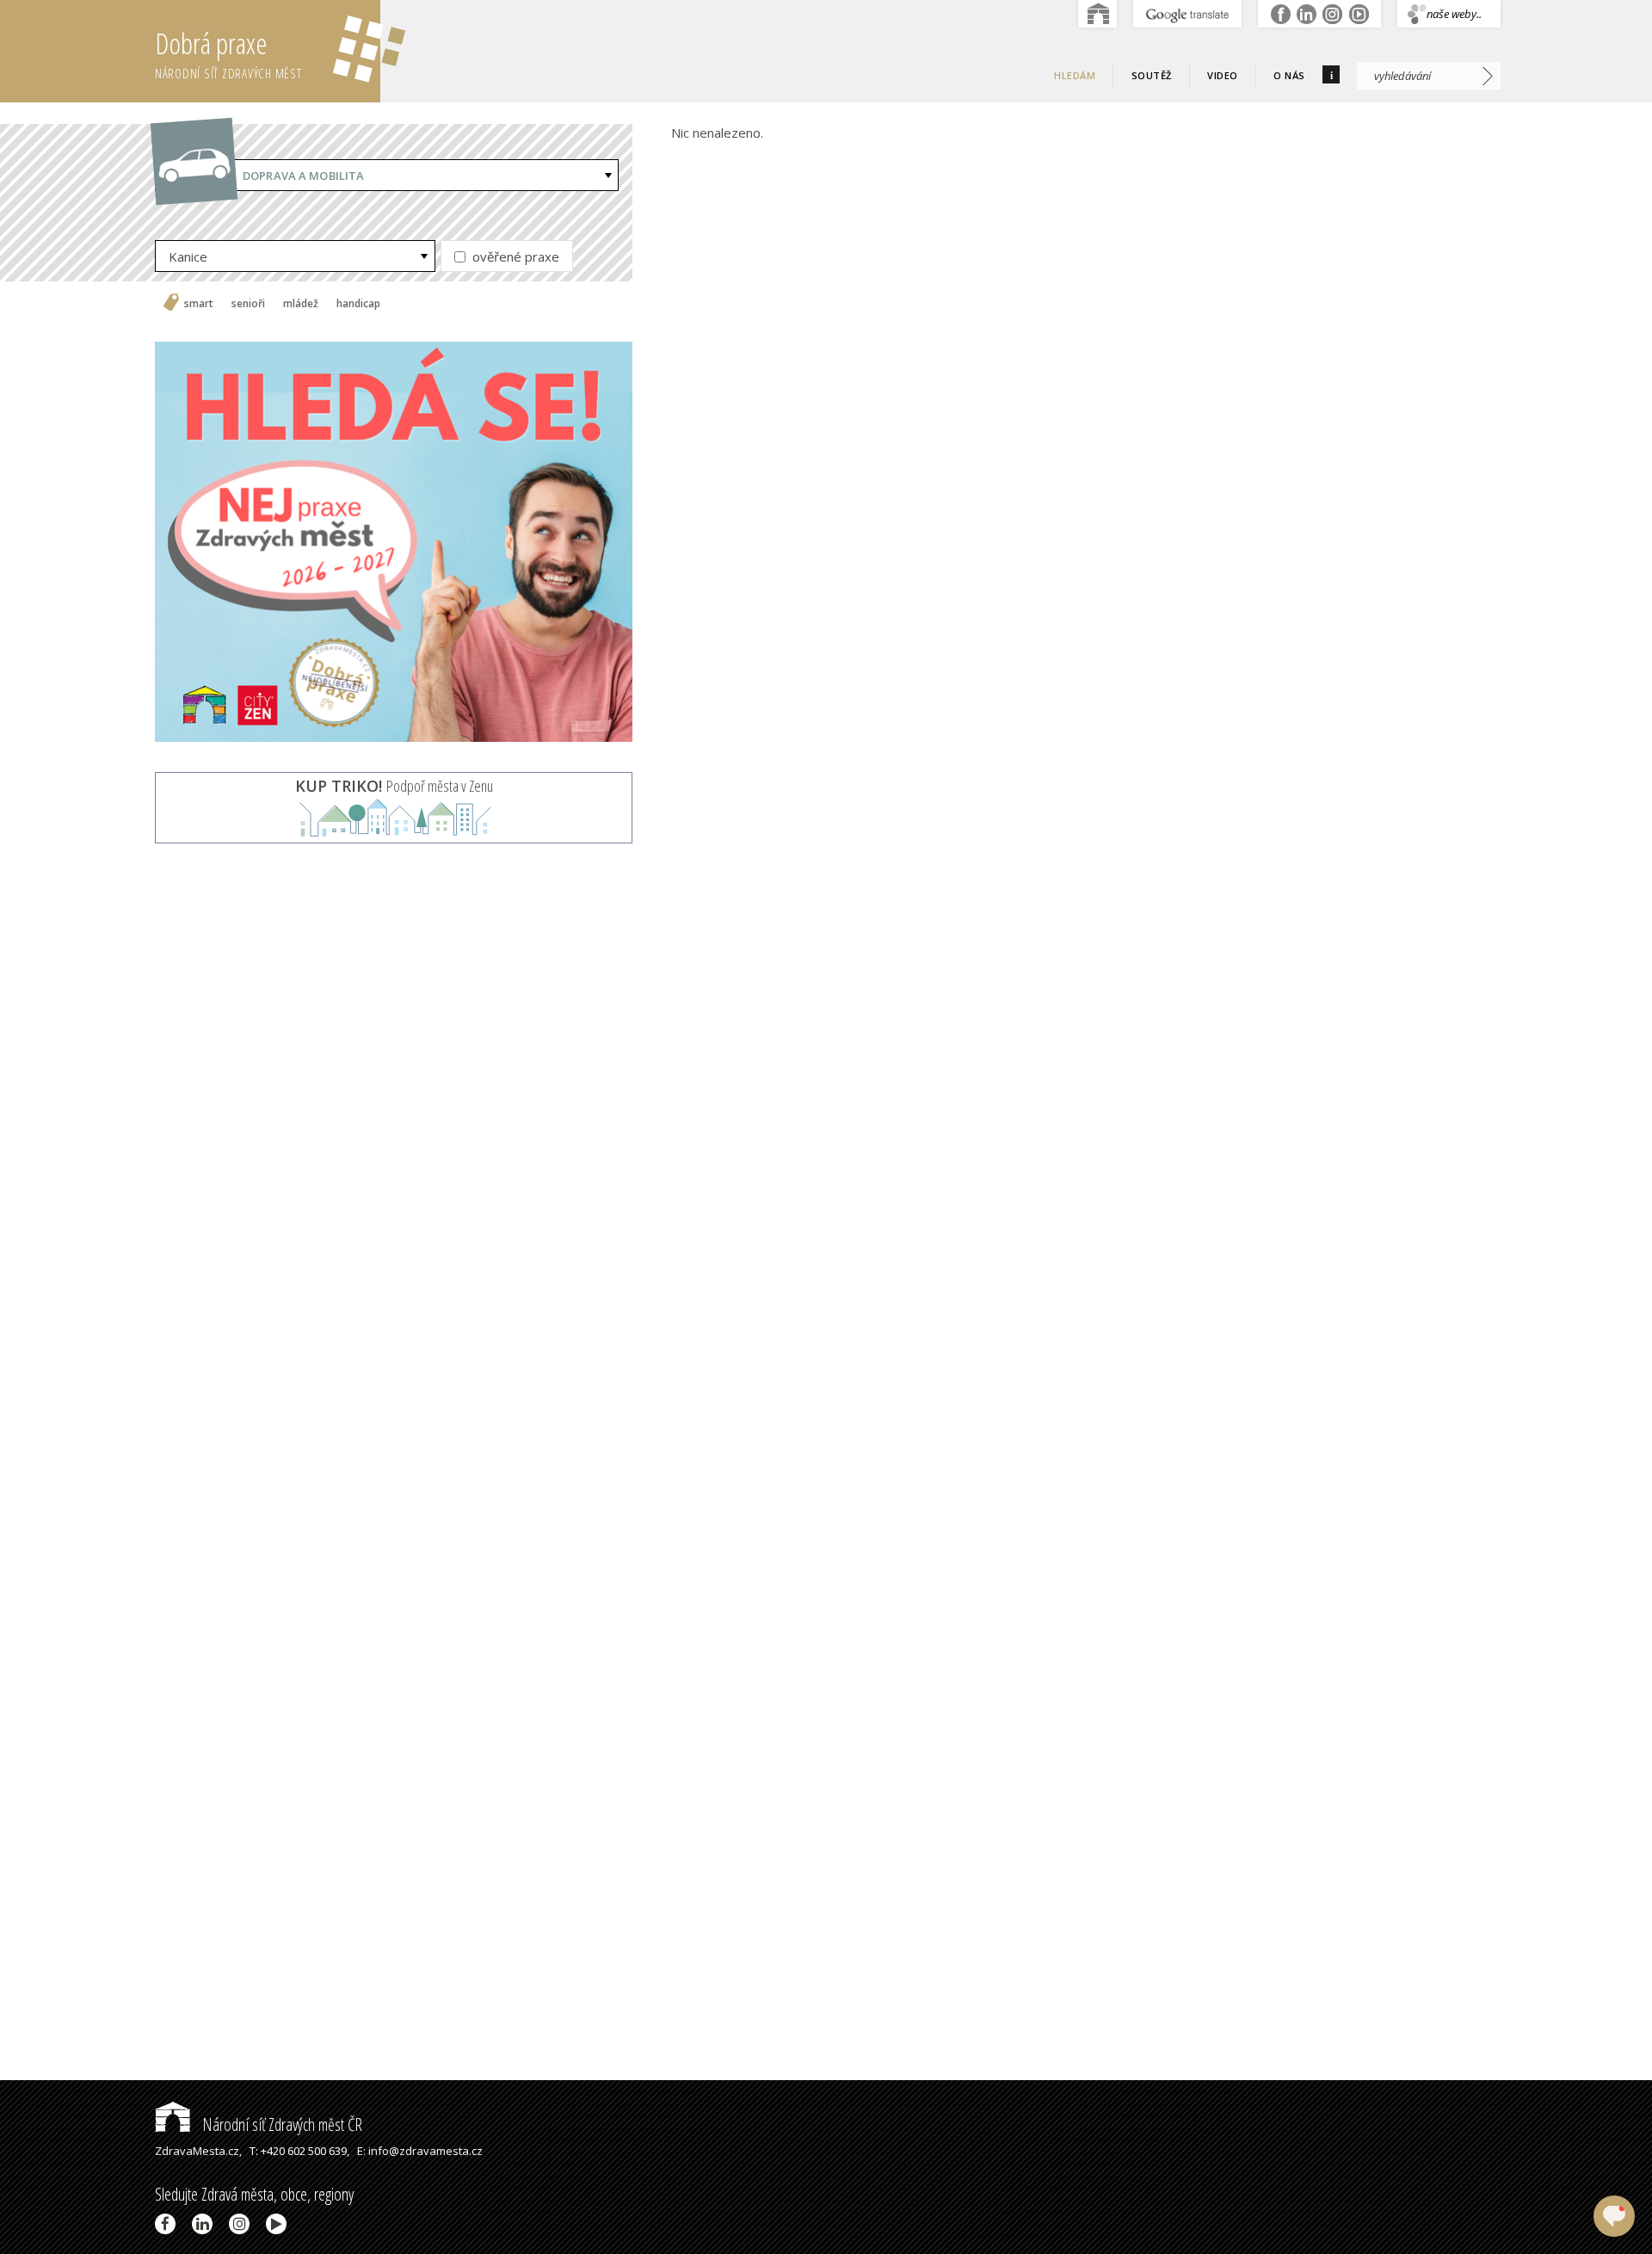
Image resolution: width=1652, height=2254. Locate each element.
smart (199, 304)
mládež (301, 304)
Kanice (188, 256)
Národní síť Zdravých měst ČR (280, 2124)
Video (1223, 75)
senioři (248, 304)
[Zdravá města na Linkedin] (205, 2224)
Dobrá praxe (228, 53)
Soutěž (1152, 75)
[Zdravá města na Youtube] (279, 2224)
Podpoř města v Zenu (394, 786)
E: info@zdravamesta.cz (420, 2151)
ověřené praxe (514, 256)
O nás (1289, 75)
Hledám (1075, 75)
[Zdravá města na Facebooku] (168, 2224)
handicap (358, 304)
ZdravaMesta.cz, (198, 2151)
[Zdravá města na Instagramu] (242, 2224)
